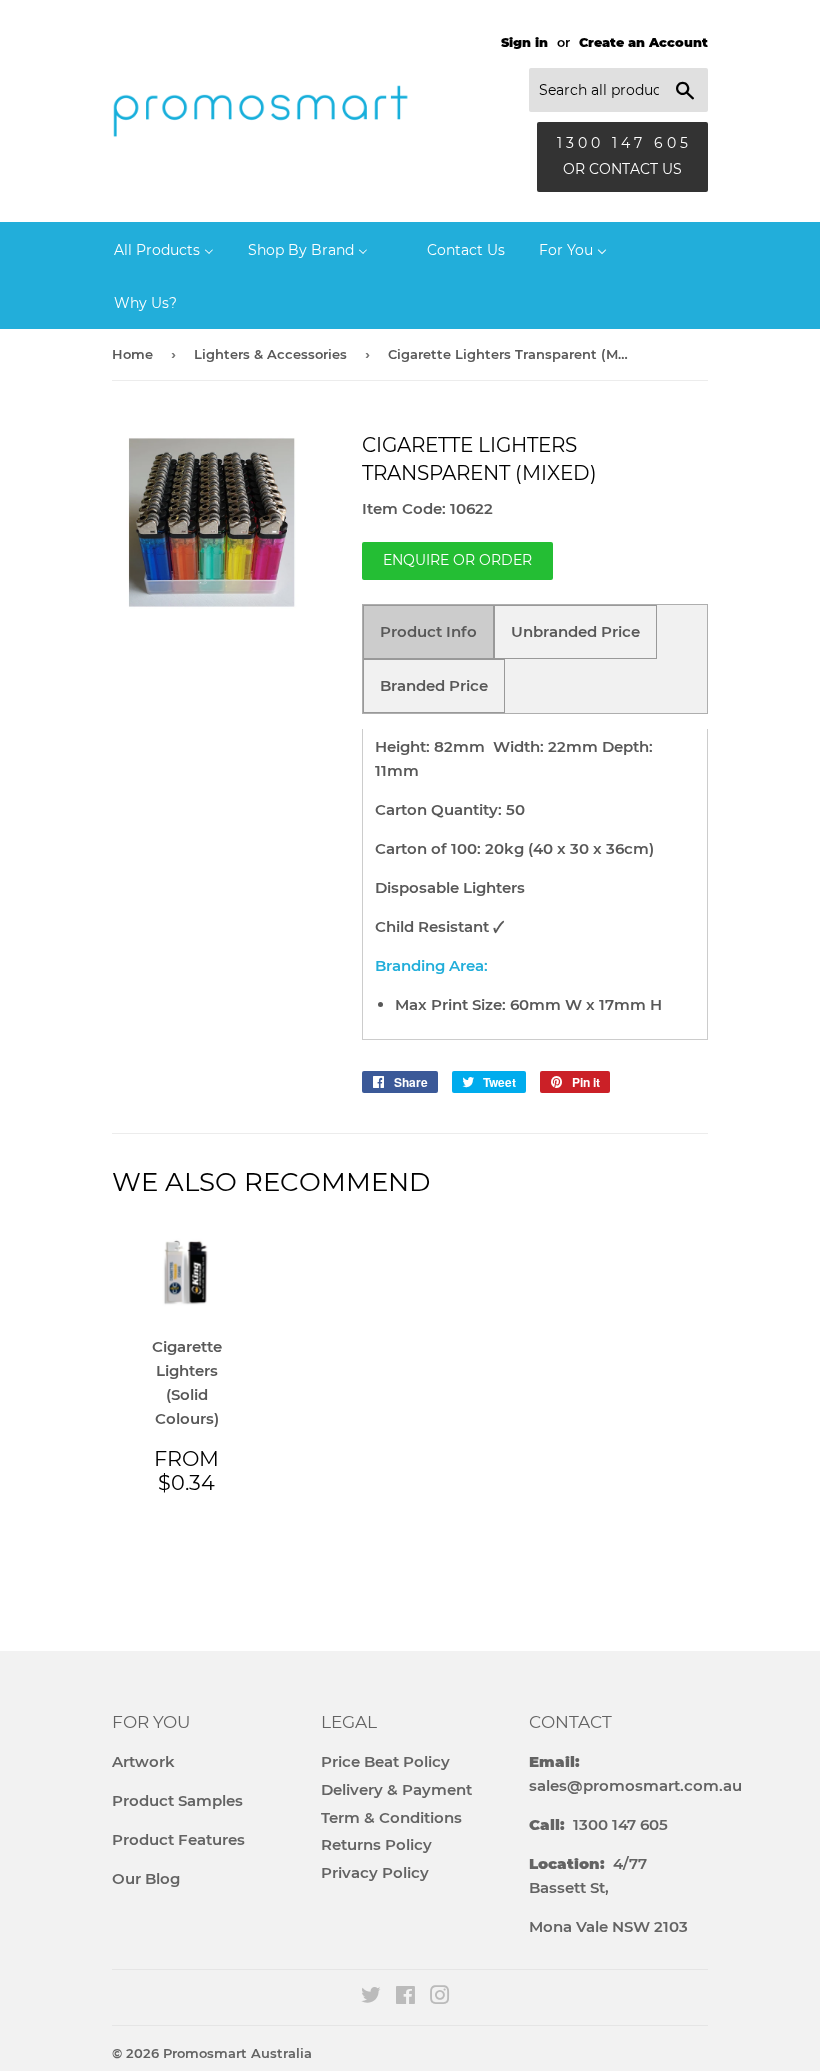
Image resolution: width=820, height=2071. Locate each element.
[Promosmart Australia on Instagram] (440, 1997)
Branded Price (434, 685)
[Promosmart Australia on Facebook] (405, 1997)
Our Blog (146, 1878)
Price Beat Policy (385, 1761)
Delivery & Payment (396, 1789)
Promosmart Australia (237, 2053)
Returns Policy (376, 1844)
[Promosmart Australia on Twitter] (371, 1997)
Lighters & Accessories (270, 354)
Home (132, 354)
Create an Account (643, 42)
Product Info (428, 631)
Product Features (178, 1839)
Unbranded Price (575, 631)
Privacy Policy (375, 1872)
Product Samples (177, 1800)
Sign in (524, 42)
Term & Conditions (391, 1817)
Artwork (143, 1761)
